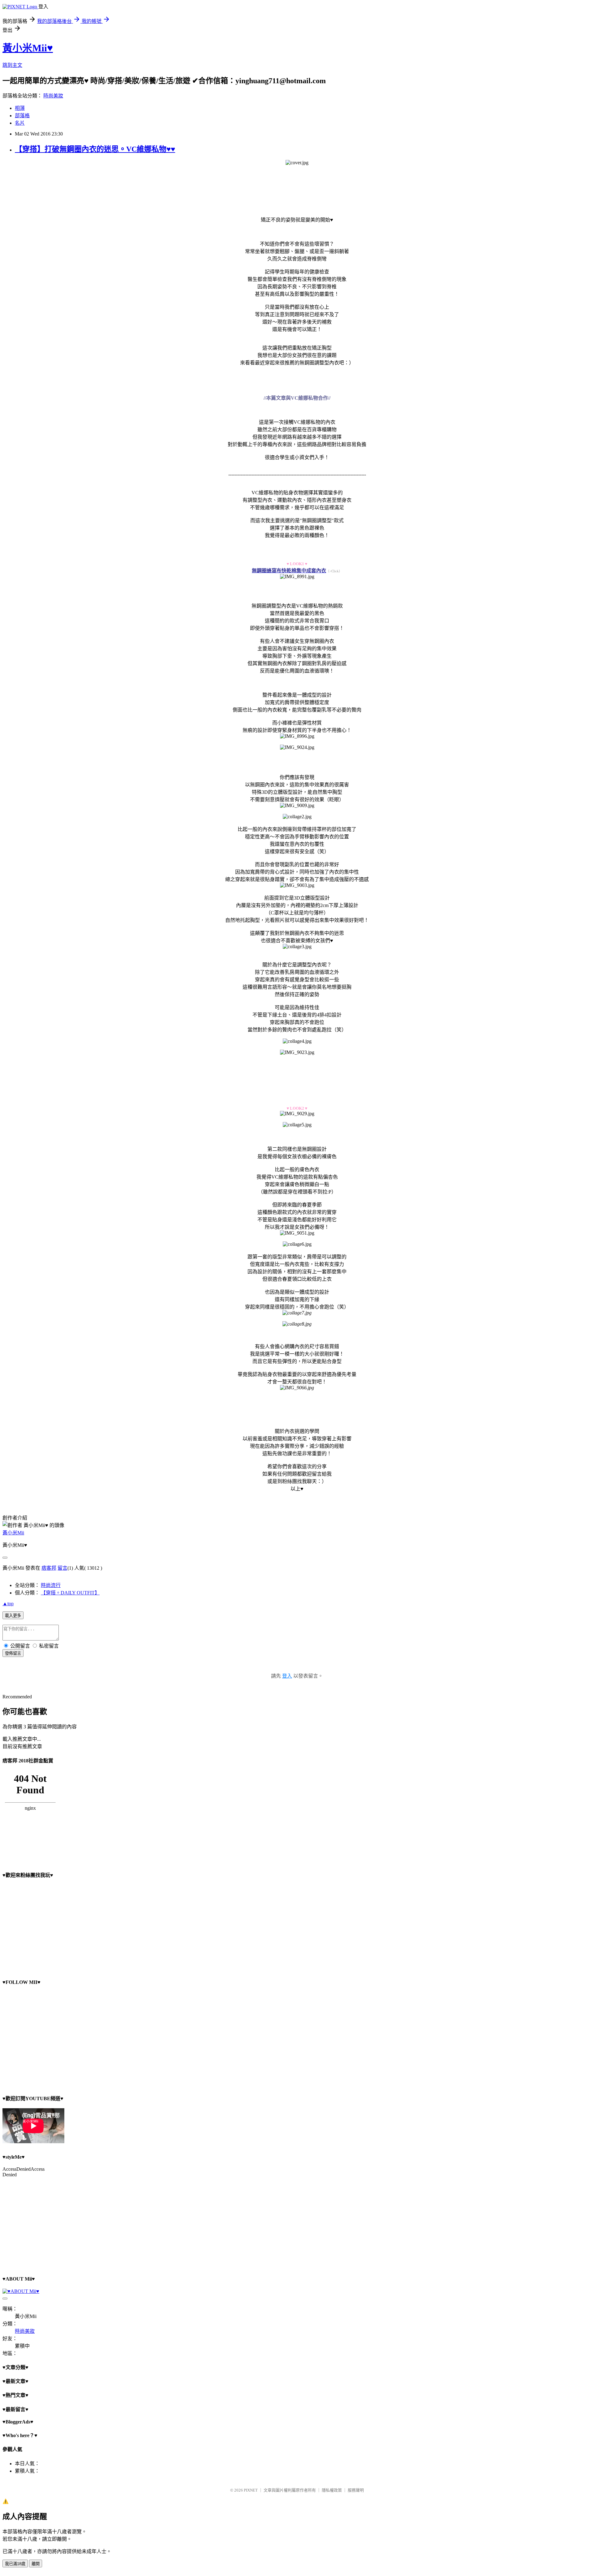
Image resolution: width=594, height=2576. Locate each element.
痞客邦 (49, 1568)
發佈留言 (13, 1653)
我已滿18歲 (15, 2564)
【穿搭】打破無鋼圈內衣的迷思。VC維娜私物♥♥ (95, 149)
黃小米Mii (13, 1533)
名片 (20, 123)
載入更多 (13, 1616)
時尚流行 (51, 1585)
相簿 (20, 108)
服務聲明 (356, 2490)
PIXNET (251, 2490)
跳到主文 (12, 65)
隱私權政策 (332, 2490)
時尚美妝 (53, 96)
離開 (36, 2564)
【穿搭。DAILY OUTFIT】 (70, 1593)
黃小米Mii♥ (28, 48)
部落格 (22, 116)
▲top (8, 1604)
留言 (62, 1568)
